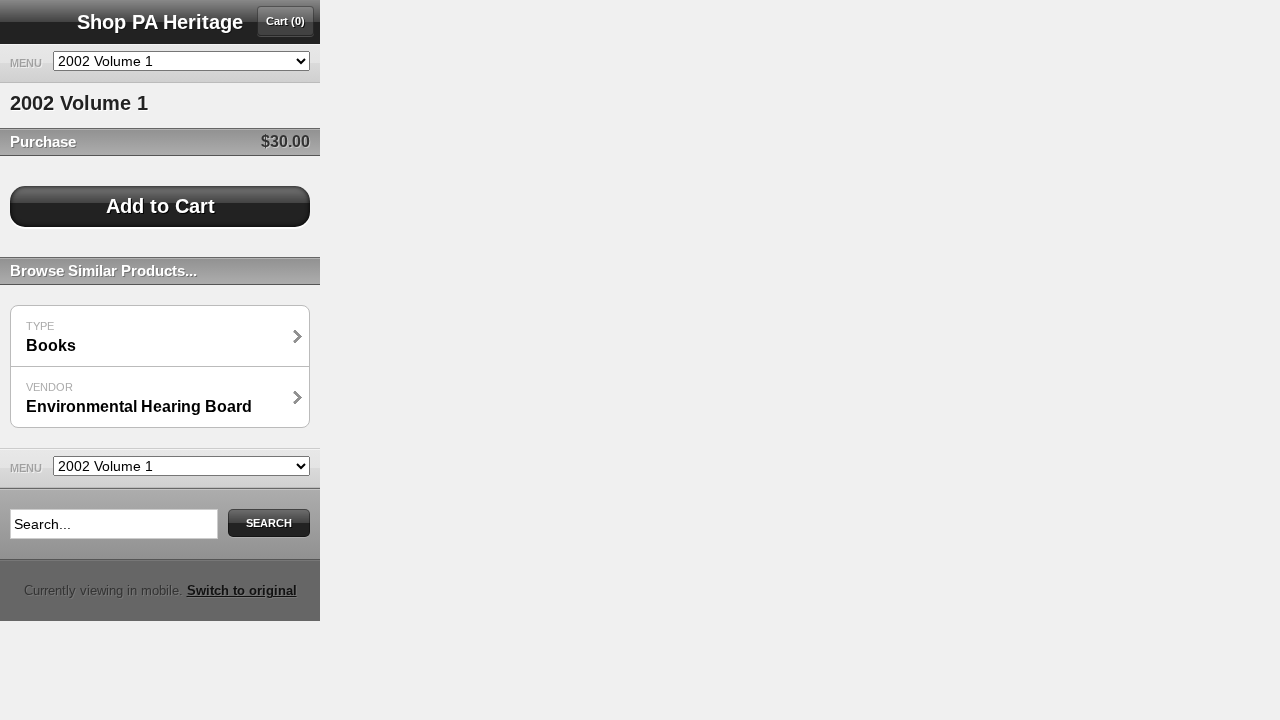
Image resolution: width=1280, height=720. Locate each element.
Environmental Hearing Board (139, 398)
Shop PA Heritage (160, 22)
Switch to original (242, 590)
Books (51, 337)
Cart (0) (285, 21)
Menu (26, 63)
